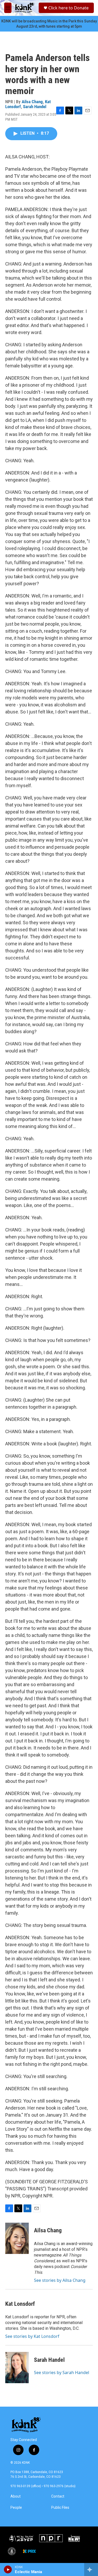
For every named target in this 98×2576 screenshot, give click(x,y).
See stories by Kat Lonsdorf (32, 2336)
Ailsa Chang (32, 102)
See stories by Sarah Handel (62, 2372)
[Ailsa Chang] (17, 2238)
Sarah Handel (35, 107)
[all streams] (91, 2569)
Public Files (60, 2508)
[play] (8, 2569)
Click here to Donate (68, 8)
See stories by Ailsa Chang (60, 2280)
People (16, 2508)
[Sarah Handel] (17, 2368)
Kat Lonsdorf (20, 2304)
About (16, 2496)
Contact (58, 2496)
